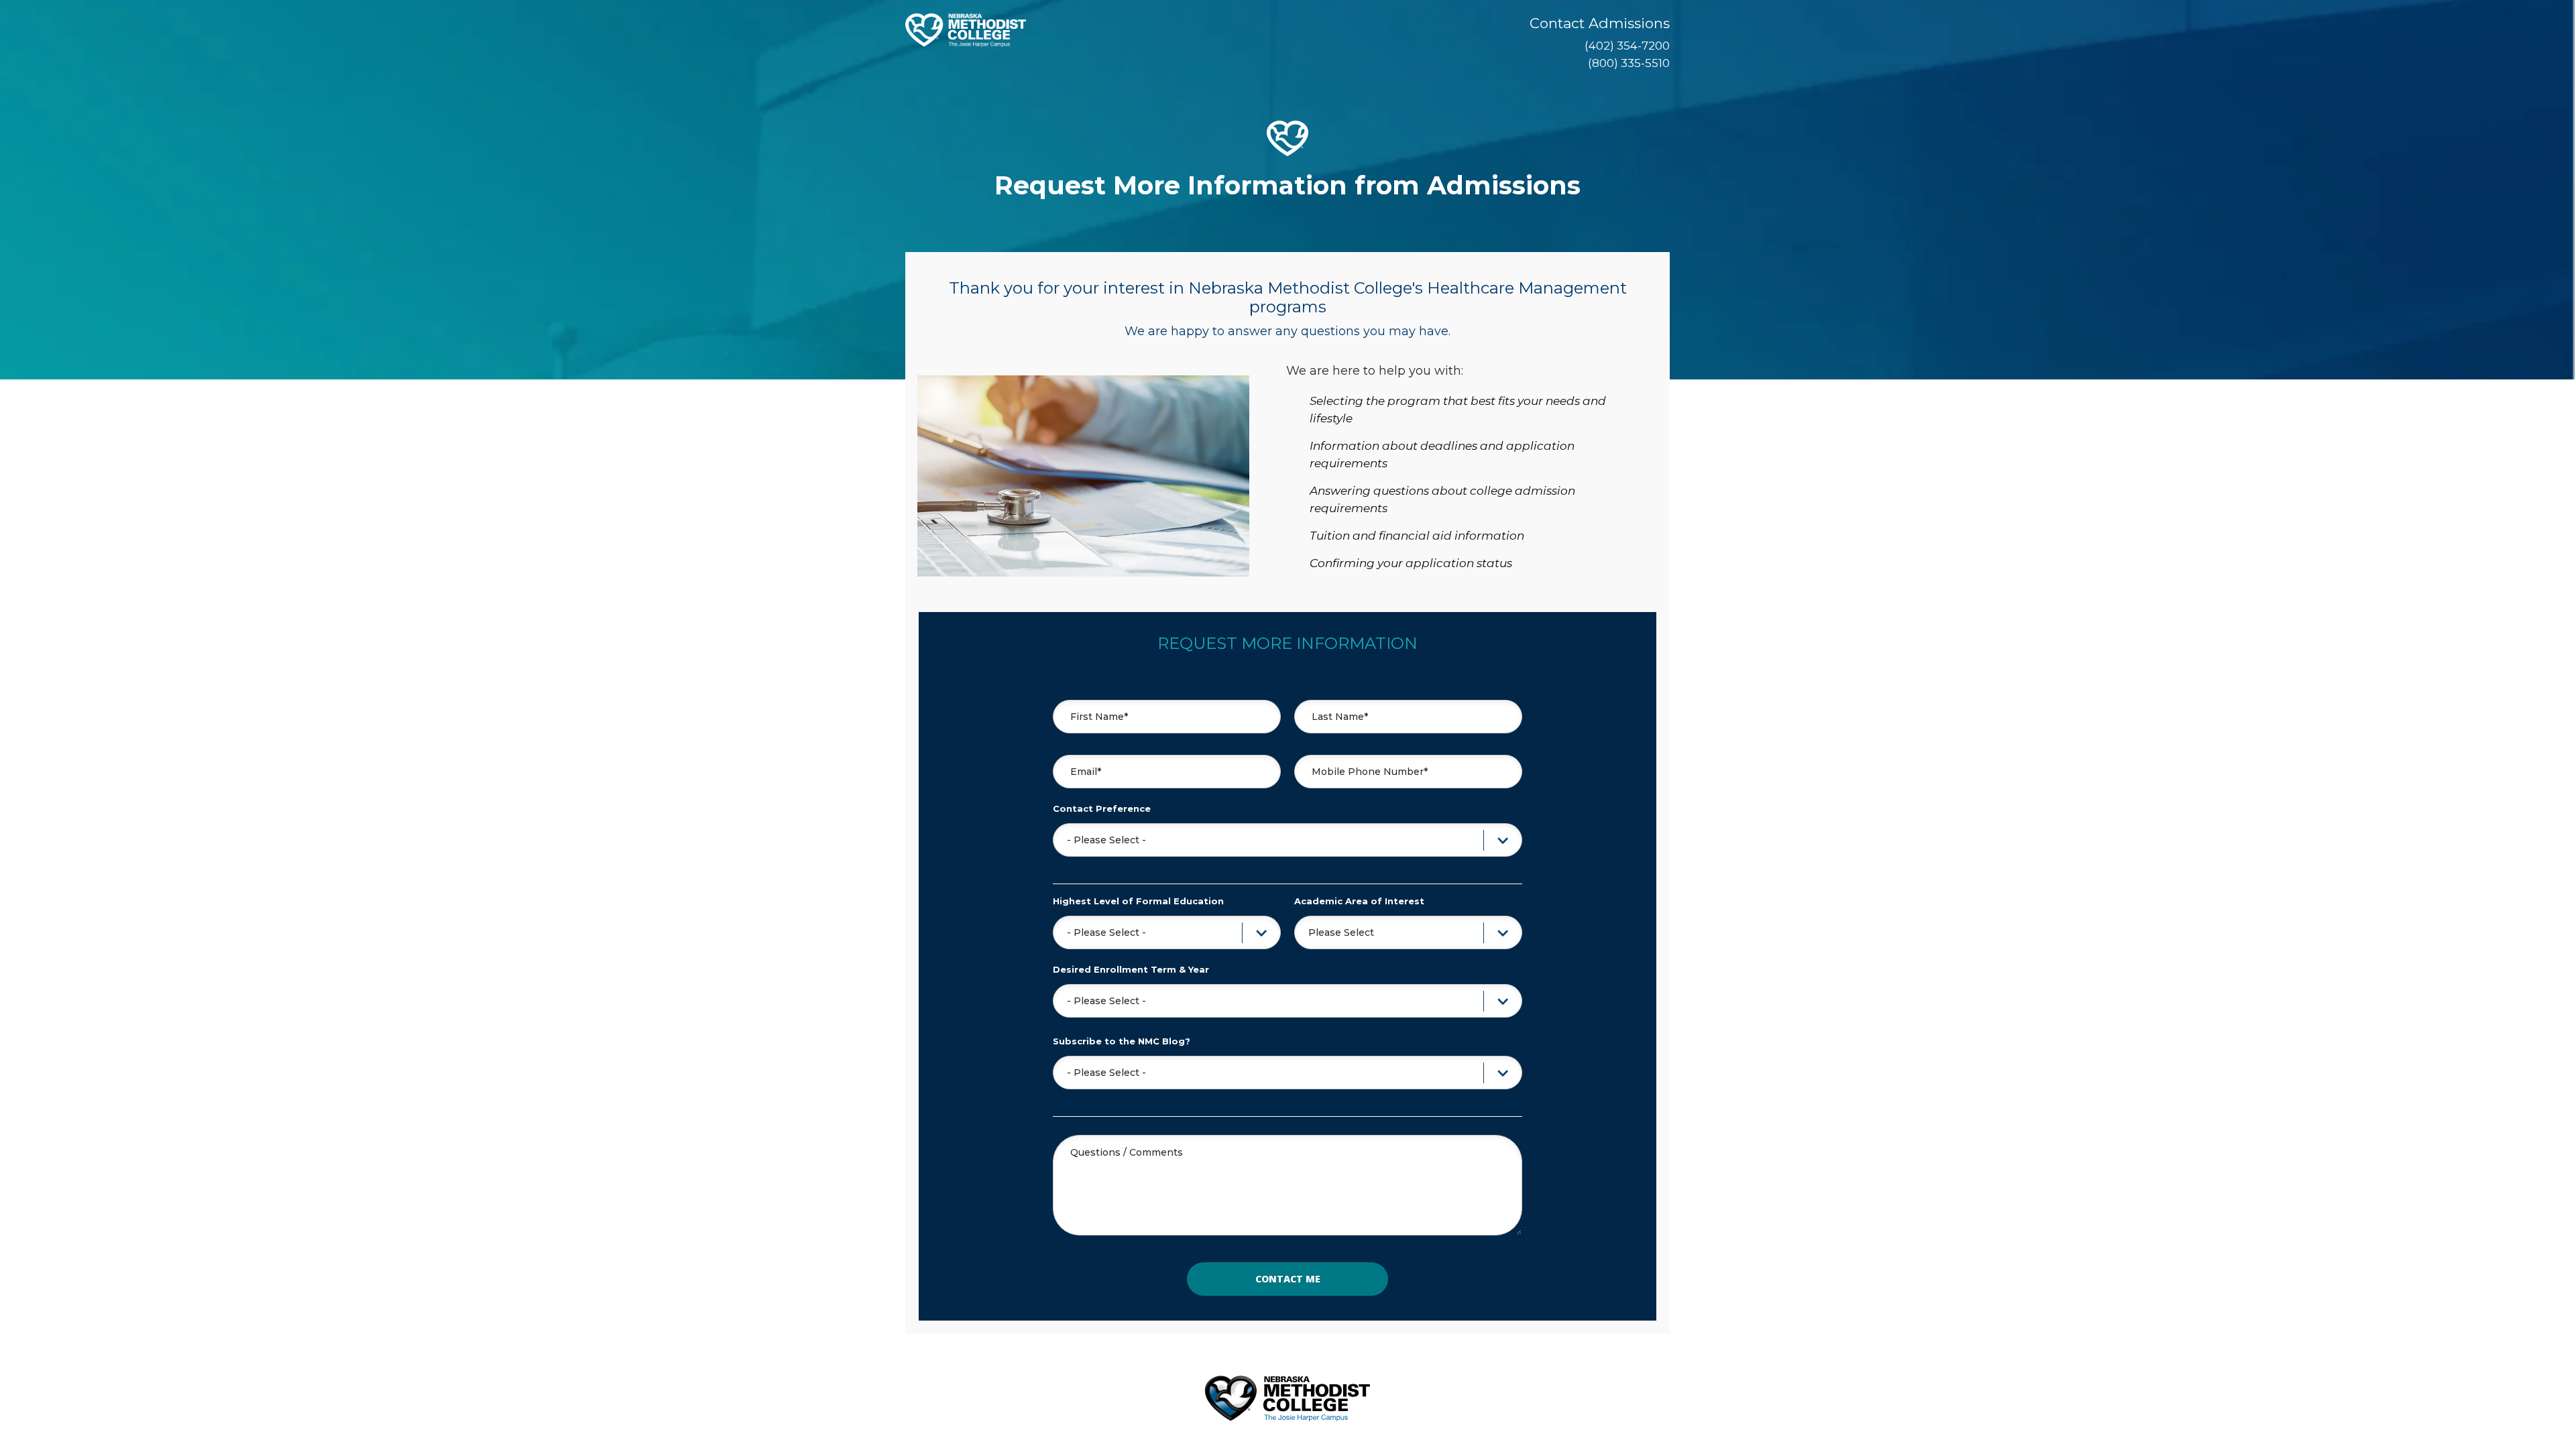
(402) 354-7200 (1627, 46)
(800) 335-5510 (1629, 63)
